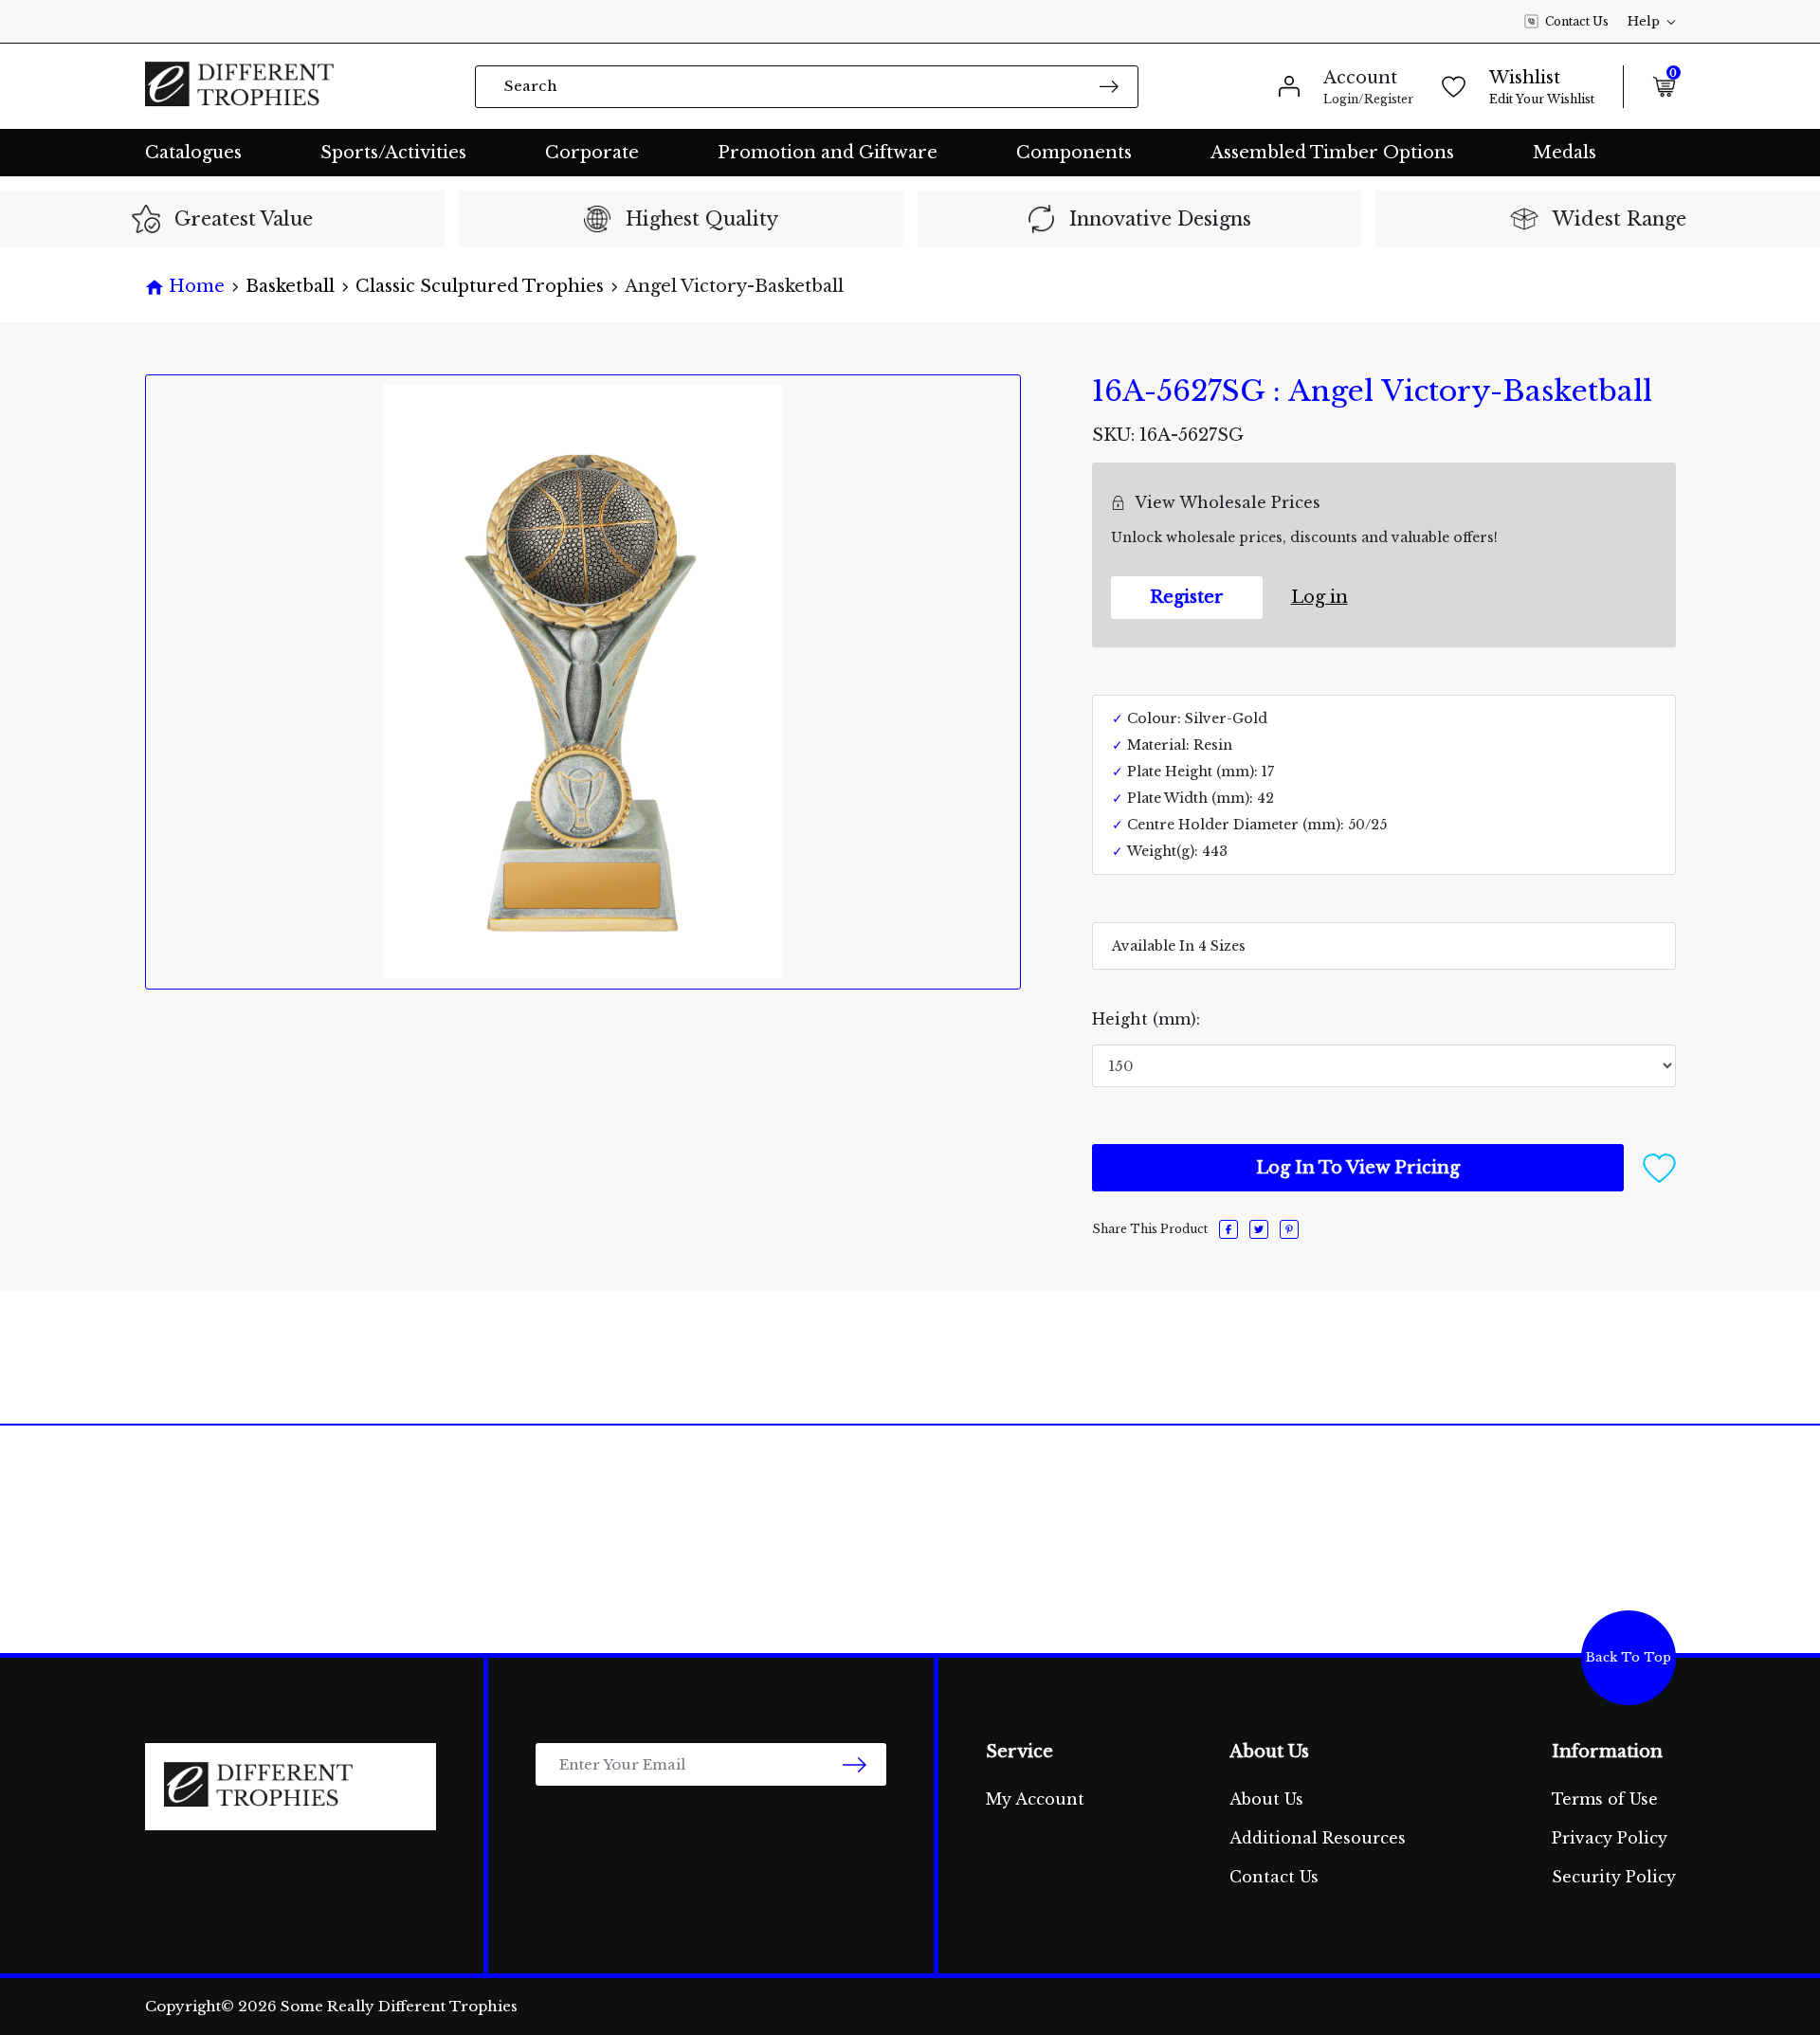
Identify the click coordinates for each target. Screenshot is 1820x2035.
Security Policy (1614, 1877)
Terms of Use (1605, 1799)
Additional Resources (1318, 1838)
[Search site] (1109, 86)
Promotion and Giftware (828, 153)
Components (1074, 153)
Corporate (592, 153)
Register (1187, 597)
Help (1644, 21)
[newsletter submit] (855, 1764)
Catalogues (193, 153)
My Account (1035, 1799)
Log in (1319, 597)
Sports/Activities (393, 153)
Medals (1565, 153)
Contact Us (1577, 21)
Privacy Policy (1610, 1838)
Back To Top (1629, 1657)
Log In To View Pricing (1358, 1168)
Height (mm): (1146, 1019)
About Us (1266, 1799)
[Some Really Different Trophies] (240, 86)
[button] (1659, 1167)
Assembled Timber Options (1332, 153)
